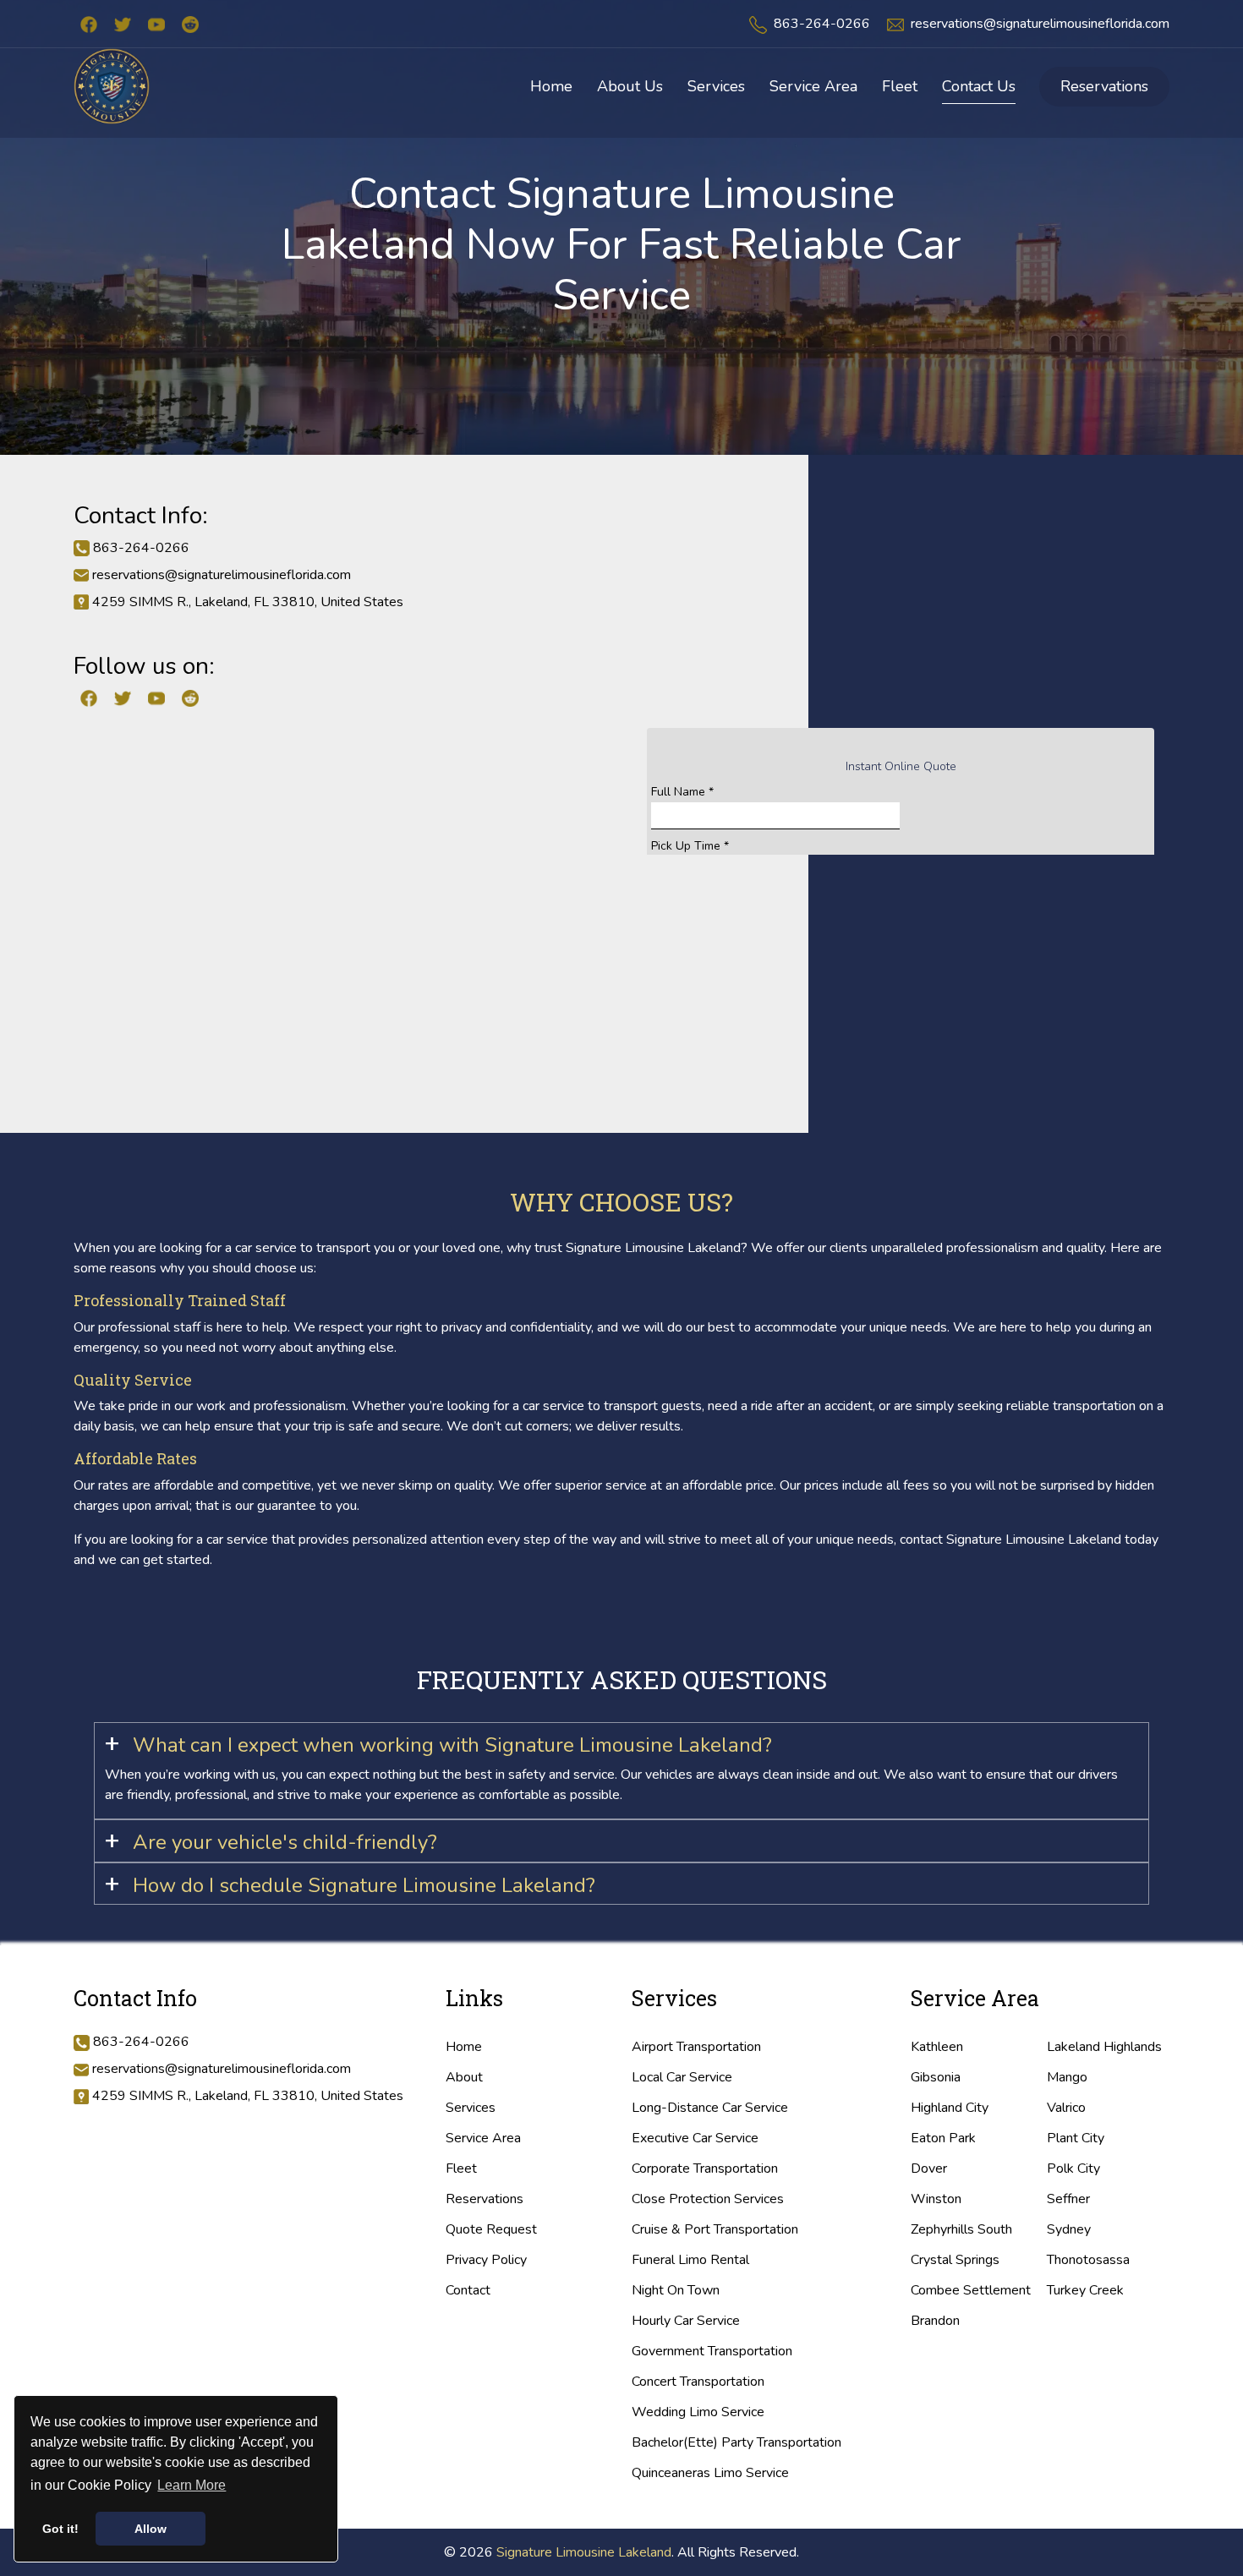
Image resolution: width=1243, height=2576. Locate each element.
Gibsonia (936, 2077)
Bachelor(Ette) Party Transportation (736, 2442)
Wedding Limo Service (698, 2412)
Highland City (950, 2108)
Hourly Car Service (686, 2321)
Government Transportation (712, 2351)
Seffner (1068, 2199)
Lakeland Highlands (1104, 2047)
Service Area (483, 2138)
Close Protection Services (708, 2199)
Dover (929, 2169)
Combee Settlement (971, 2290)
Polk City (1073, 2169)
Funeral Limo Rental (690, 2260)
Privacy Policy (486, 2260)
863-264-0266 (822, 24)
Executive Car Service (695, 2138)
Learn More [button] (192, 2485)
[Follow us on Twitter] (123, 24)
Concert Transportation (698, 2382)
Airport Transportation (696, 2047)
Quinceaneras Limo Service (710, 2473)
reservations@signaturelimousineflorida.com (1040, 24)
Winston (936, 2199)
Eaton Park (943, 2138)
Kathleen (937, 2047)
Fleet (461, 2169)
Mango (1067, 2077)
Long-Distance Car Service (710, 2108)
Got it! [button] (60, 2529)
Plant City (1076, 2138)
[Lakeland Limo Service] (112, 85)
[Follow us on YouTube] (156, 24)
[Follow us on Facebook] (89, 24)
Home (464, 2047)
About (464, 2077)
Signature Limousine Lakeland (584, 2552)
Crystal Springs (955, 2260)
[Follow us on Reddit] (190, 24)
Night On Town (676, 2290)
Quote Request (491, 2229)
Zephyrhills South (961, 2229)
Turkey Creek (1085, 2290)
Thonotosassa (1088, 2260)
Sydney (1069, 2229)
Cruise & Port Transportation (715, 2229)
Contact (468, 2290)
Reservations (1104, 86)
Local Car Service (682, 2077)
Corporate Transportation (705, 2169)
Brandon (935, 2321)
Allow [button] (151, 2529)
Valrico (1066, 2108)
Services (471, 2108)
